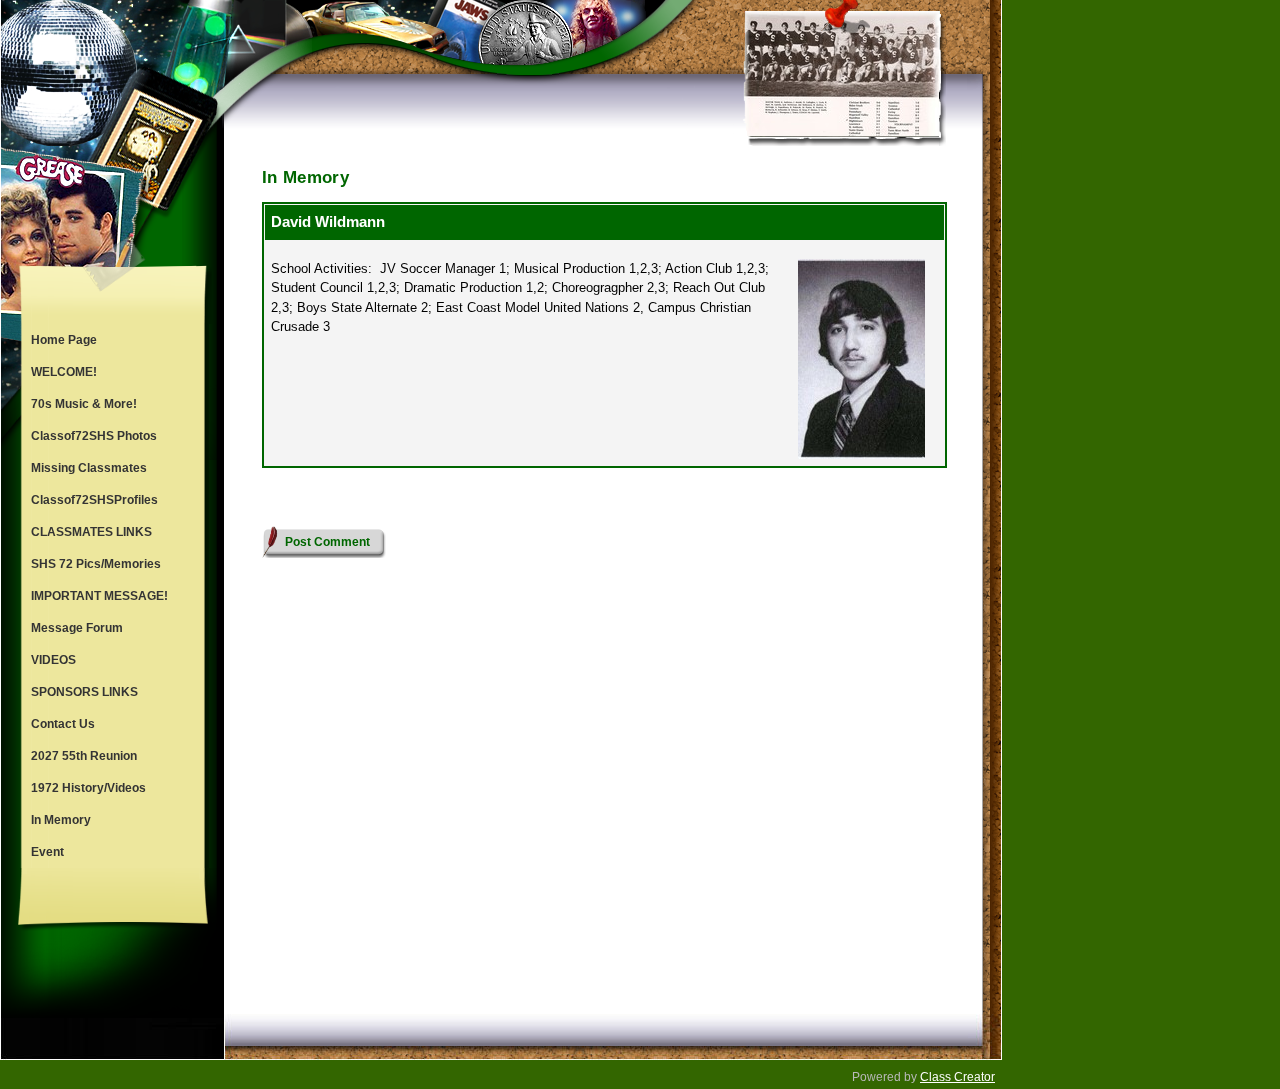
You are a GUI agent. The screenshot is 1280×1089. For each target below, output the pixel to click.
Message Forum (77, 628)
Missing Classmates (89, 468)
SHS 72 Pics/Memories (96, 564)
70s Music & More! (84, 404)
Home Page (64, 340)
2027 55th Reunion (84, 756)
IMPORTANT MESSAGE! (99, 596)
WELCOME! (64, 372)
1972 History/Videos (88, 788)
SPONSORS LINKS (84, 692)
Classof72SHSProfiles (94, 500)
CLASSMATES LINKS (91, 532)
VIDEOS (53, 660)
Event (47, 852)
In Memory (61, 820)
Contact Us (63, 724)
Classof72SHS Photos (94, 436)
